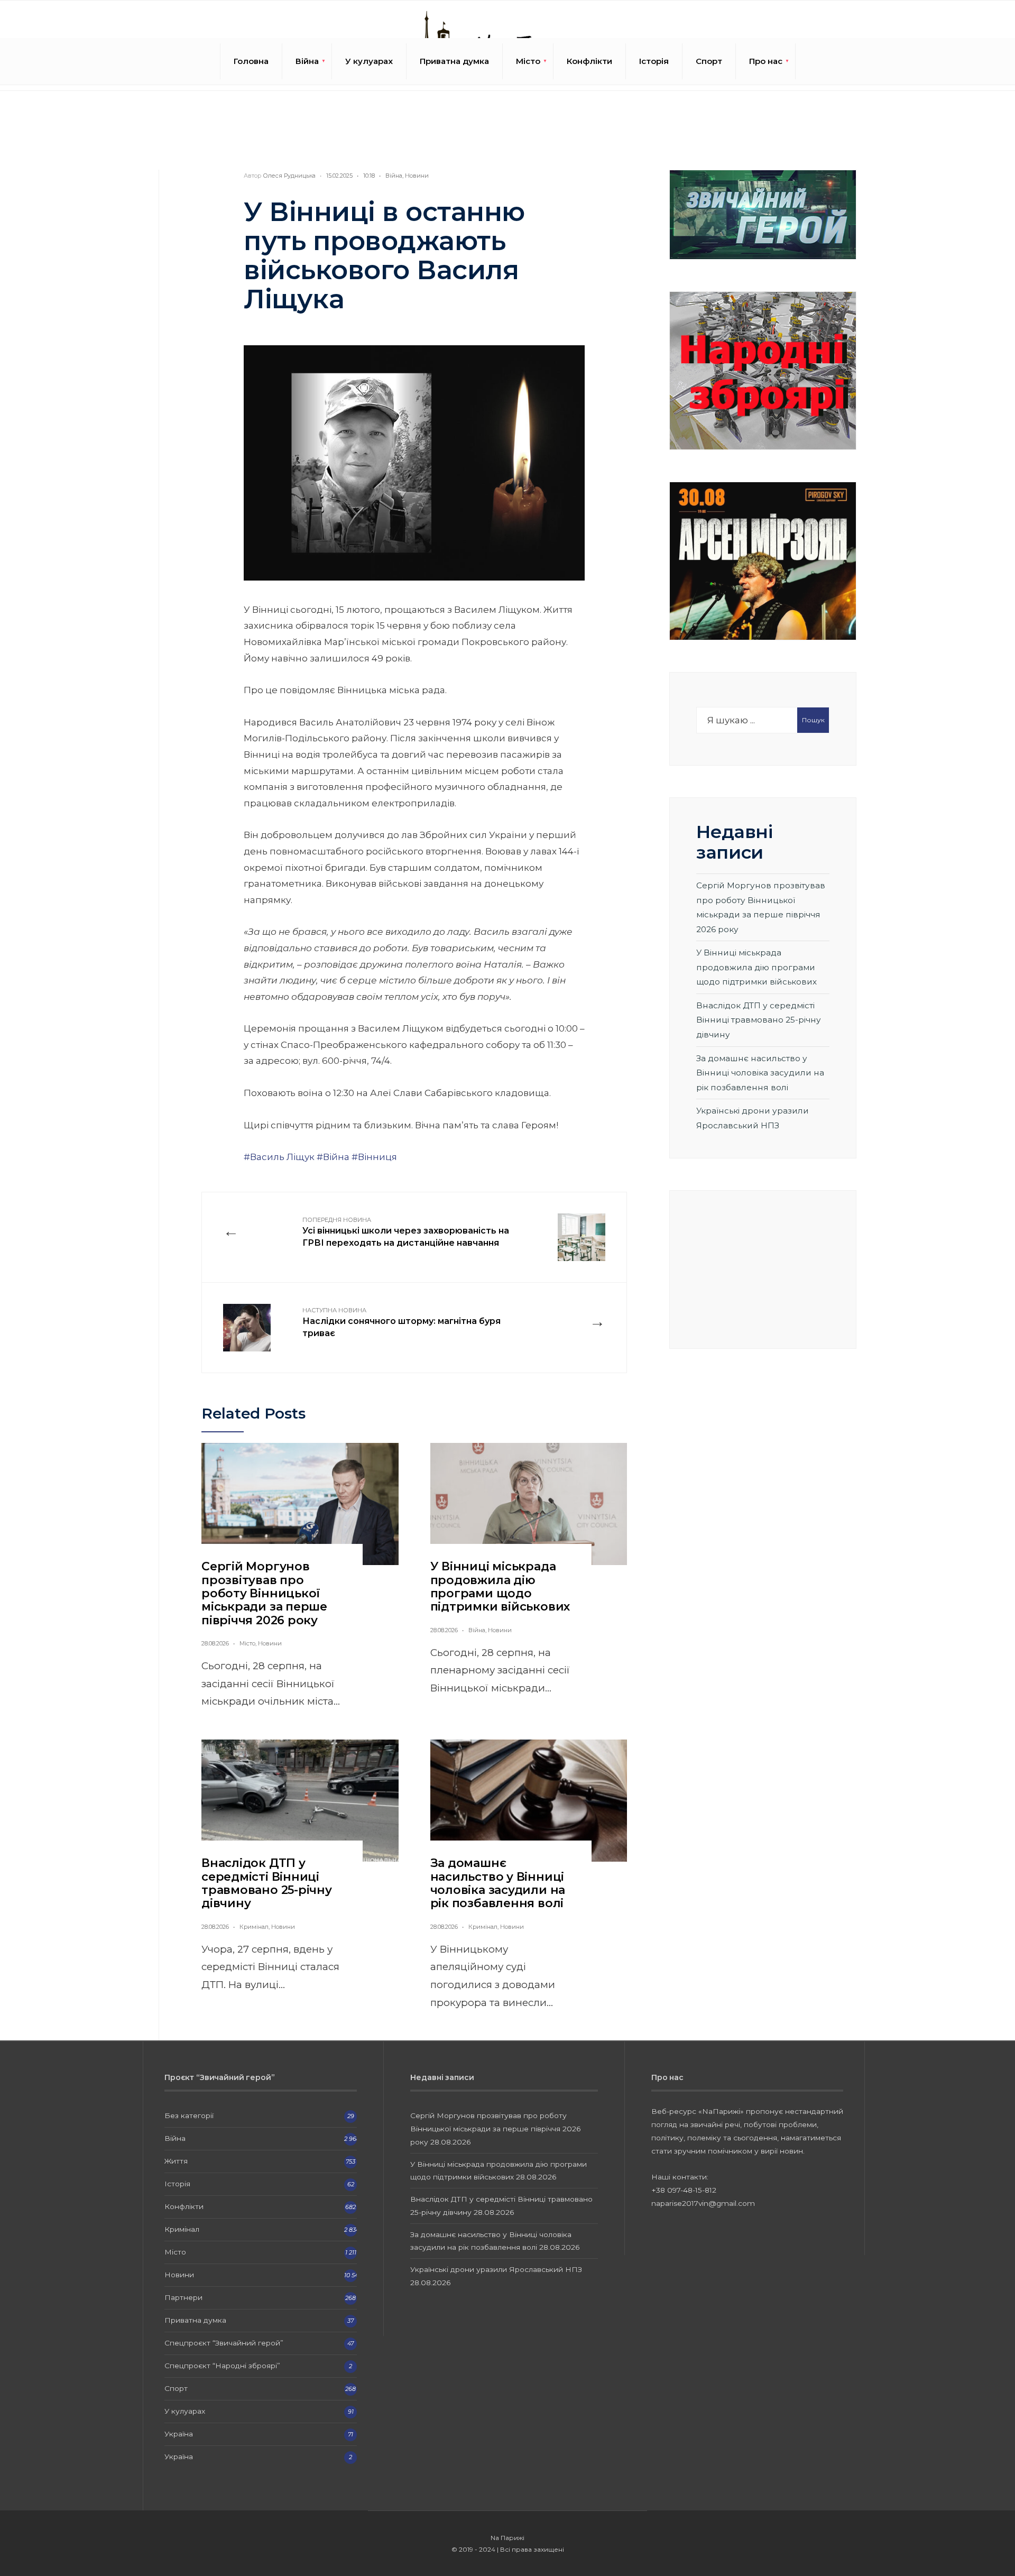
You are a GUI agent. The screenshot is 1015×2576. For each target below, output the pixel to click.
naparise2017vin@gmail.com (703, 2203)
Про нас (766, 61)
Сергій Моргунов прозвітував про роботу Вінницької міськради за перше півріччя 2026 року (264, 1593)
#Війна (333, 1157)
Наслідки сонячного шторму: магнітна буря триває (402, 1322)
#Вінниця (374, 1157)
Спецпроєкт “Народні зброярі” (222, 2366)
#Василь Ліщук (279, 1157)
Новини (417, 176)
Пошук (813, 720)
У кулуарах (369, 61)
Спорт (709, 61)
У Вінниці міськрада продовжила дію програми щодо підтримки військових (500, 1586)
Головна (251, 61)
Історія (654, 61)
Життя (176, 2161)
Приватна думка (454, 61)
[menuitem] (307, 61)
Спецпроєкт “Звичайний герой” (224, 2343)
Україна (179, 2434)
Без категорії (189, 2115)
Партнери (183, 2297)
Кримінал (254, 1927)
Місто (528, 61)
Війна (307, 61)
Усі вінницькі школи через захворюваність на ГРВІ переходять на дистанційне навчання (406, 1232)
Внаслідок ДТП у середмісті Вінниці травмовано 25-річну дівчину (267, 1883)
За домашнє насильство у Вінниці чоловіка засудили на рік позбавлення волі (498, 1883)
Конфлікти (589, 61)
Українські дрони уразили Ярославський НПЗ (496, 2269)
